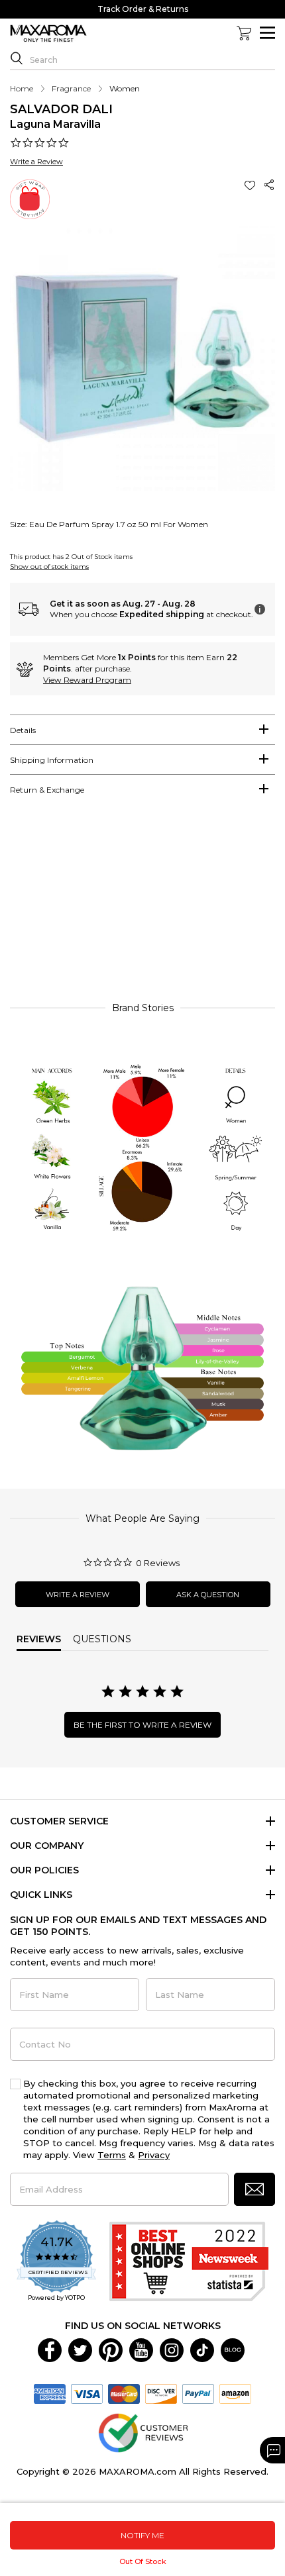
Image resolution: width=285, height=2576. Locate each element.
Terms (112, 2155)
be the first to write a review (142, 1725)
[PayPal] (198, 2393)
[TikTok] (202, 2349)
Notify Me (142, 2535)
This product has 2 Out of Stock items (71, 557)
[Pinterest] (111, 2349)
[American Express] (50, 2393)
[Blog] (233, 2349)
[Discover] (161, 2393)
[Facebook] (50, 2349)
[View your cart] (244, 33)
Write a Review (36, 162)
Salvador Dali (61, 109)
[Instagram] (172, 2349)
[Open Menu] (267, 33)
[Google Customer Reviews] (143, 2432)
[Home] (48, 34)
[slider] (142, 905)
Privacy (154, 2155)
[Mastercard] (124, 2393)
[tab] (142, 730)
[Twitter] (80, 2349)
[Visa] (87, 2393)
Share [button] (270, 185)
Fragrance (71, 88)
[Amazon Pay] (235, 2393)
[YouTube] (141, 2349)
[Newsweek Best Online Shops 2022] (189, 2261)
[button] (251, 185)
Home (22, 88)
